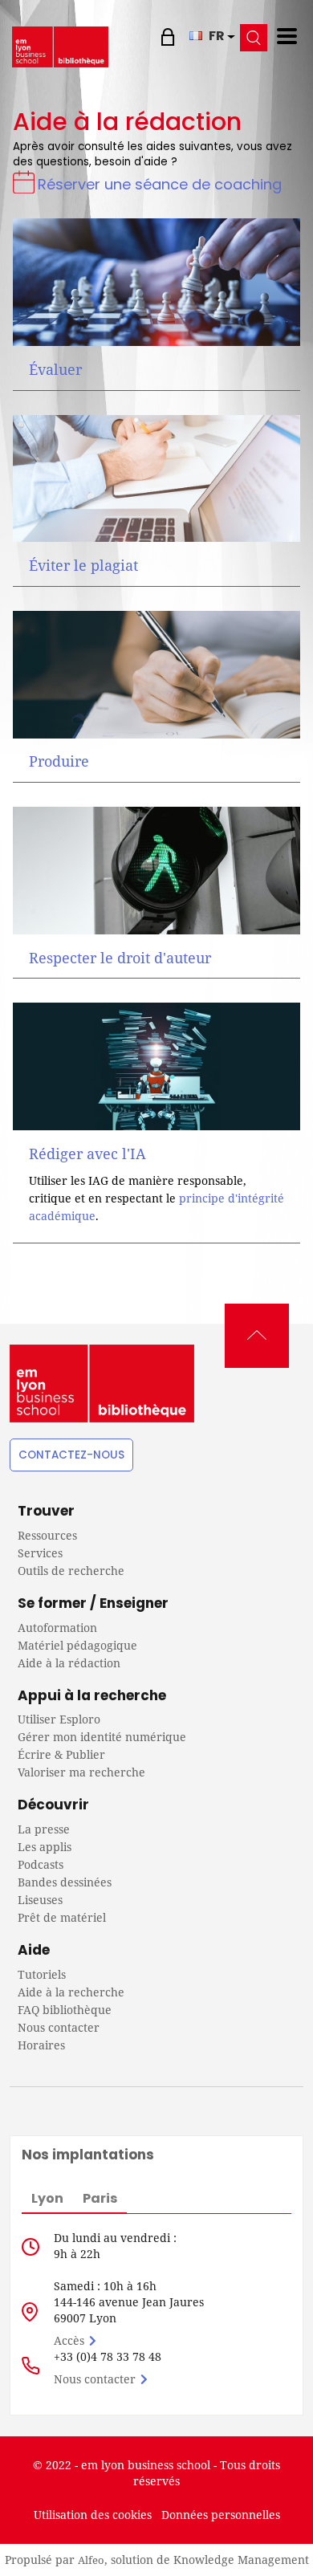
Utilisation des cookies (93, 2515)
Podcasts (41, 1864)
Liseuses (40, 1900)
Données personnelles (221, 2515)
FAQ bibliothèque (65, 2010)
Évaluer (55, 369)
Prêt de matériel (62, 1917)
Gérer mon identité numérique (102, 1737)
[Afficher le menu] (287, 36)
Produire (59, 761)
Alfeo (91, 2560)
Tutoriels (42, 1974)
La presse (44, 1829)
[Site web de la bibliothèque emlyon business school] (60, 47)
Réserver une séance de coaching (160, 184)
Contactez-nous (71, 1455)
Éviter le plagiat (83, 565)
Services (40, 1553)
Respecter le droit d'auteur (120, 958)
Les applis (45, 1847)
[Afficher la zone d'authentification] (170, 36)
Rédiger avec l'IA (87, 1154)
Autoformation (57, 1628)
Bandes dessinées (65, 1882)
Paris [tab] (100, 2198)
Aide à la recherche (71, 1992)
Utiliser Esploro (59, 1719)
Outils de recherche (71, 1571)
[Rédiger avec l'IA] (156, 1066)
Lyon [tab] (47, 2198)
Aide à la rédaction (69, 1663)
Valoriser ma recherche (81, 1772)
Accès (69, 2340)
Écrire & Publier (61, 1754)
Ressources (47, 1535)
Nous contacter (59, 2027)
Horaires (41, 2045)
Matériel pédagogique (77, 1645)
